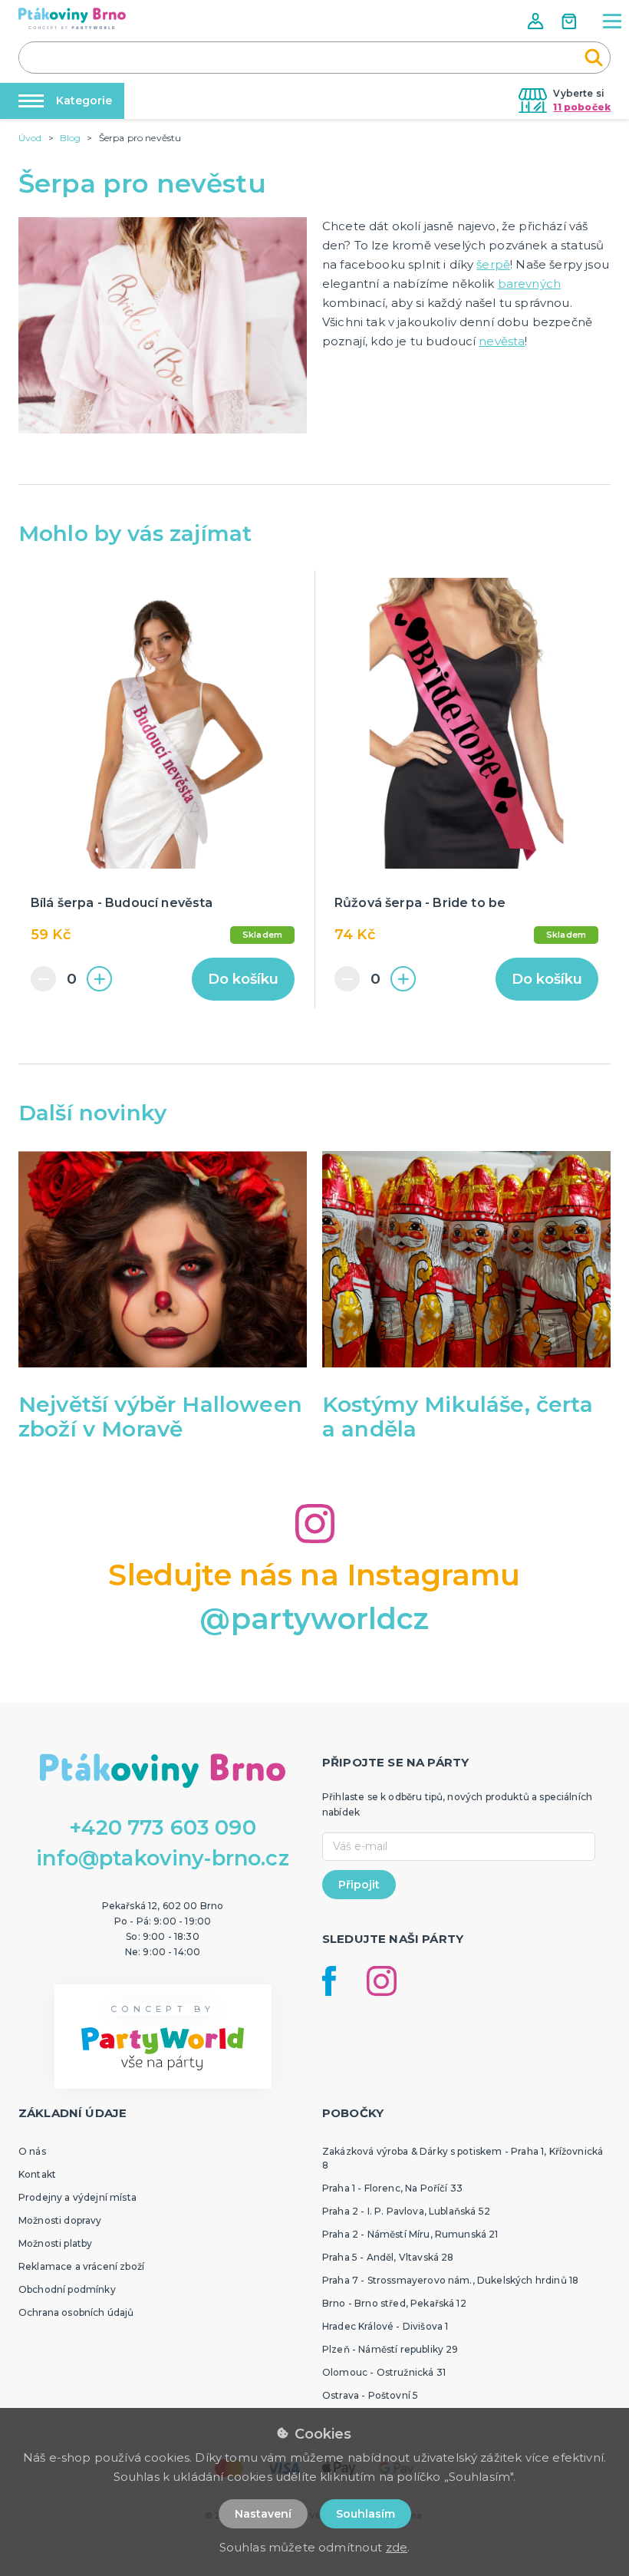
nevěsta (502, 341)
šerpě (493, 264)
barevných (529, 284)
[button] (537, 21)
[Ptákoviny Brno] (72, 18)
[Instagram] (382, 1981)
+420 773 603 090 (163, 1827)
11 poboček (582, 107)
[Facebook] (329, 1981)
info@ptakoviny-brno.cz (163, 1858)
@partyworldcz (314, 1619)
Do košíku (243, 979)
